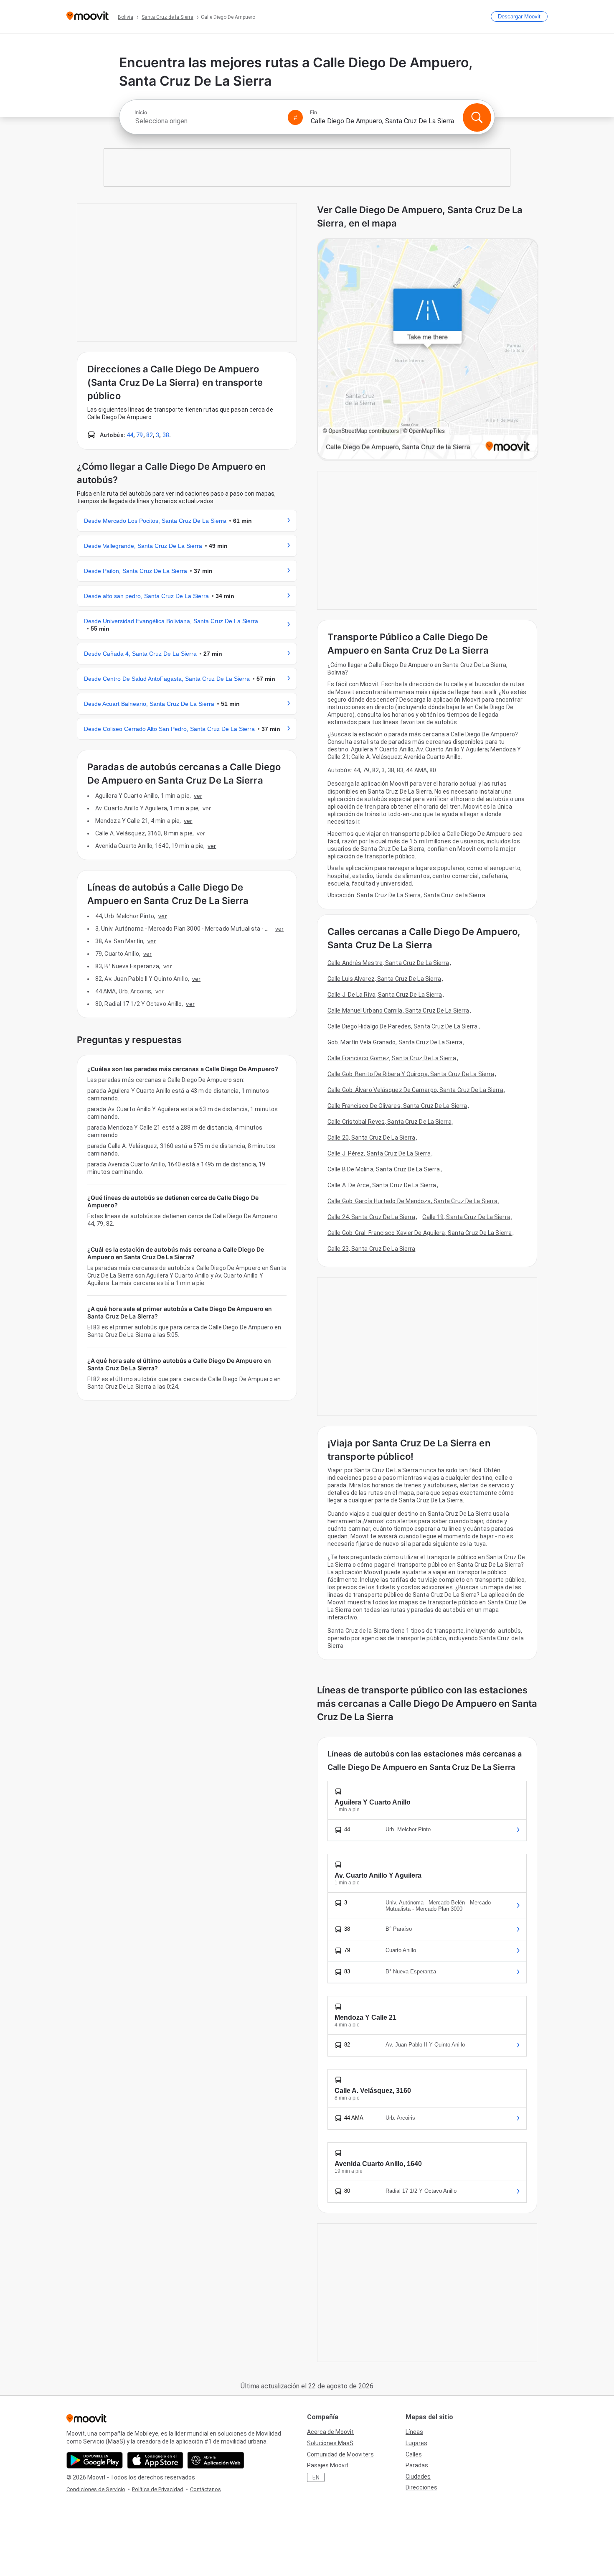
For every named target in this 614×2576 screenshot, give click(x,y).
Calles (414, 2454)
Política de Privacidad (158, 2489)
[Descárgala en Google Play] (95, 2460)
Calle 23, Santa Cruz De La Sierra (371, 1249)
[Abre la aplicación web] (216, 2460)
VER (198, 796)
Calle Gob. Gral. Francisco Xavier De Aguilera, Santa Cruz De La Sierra (420, 1233)
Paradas (417, 2465)
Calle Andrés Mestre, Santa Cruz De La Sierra (388, 963)
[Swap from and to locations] (295, 117)
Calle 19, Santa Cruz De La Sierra (466, 1217)
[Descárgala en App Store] (155, 2460)
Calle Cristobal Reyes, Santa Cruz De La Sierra (389, 1122)
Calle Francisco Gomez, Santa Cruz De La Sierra (392, 1058)
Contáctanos (206, 2489)
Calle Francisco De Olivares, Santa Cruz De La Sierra (397, 1106)
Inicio (141, 112)
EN (316, 2477)
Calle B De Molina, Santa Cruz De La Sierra (384, 1169)
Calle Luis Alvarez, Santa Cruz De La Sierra (384, 979)
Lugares (416, 2443)
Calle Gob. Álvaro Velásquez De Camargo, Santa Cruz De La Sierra (415, 1090)
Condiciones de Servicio (96, 2489)
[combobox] (208, 121)
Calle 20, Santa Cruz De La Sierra (371, 1138)
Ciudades (418, 2477)
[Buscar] (477, 117)
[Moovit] (88, 17)
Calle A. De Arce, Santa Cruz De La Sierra (382, 1185)
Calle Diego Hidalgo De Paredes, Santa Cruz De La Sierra (403, 1026)
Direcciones (421, 2487)
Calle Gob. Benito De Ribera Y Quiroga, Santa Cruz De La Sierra (411, 1074)
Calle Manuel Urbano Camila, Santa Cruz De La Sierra (398, 1011)
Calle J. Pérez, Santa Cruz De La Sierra (379, 1153)
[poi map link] (428, 350)
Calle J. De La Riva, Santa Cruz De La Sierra (385, 995)
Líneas (414, 2432)
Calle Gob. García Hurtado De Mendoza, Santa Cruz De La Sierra (412, 1201)
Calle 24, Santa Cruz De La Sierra (371, 1217)
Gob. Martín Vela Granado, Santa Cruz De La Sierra (395, 1042)
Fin (313, 112)
